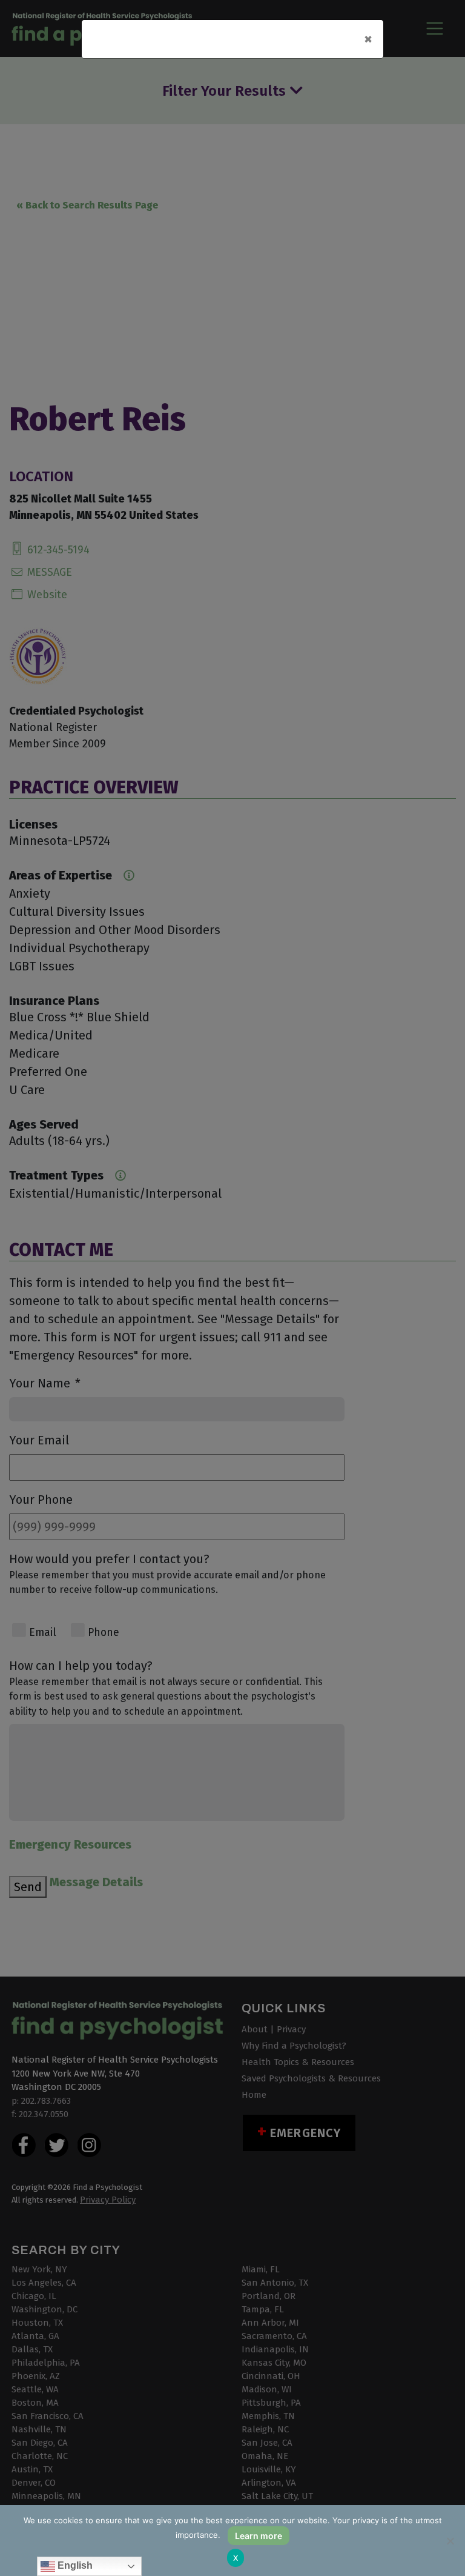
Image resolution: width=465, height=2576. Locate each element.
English (74, 2565)
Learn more (259, 2536)
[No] (450, 2541)
